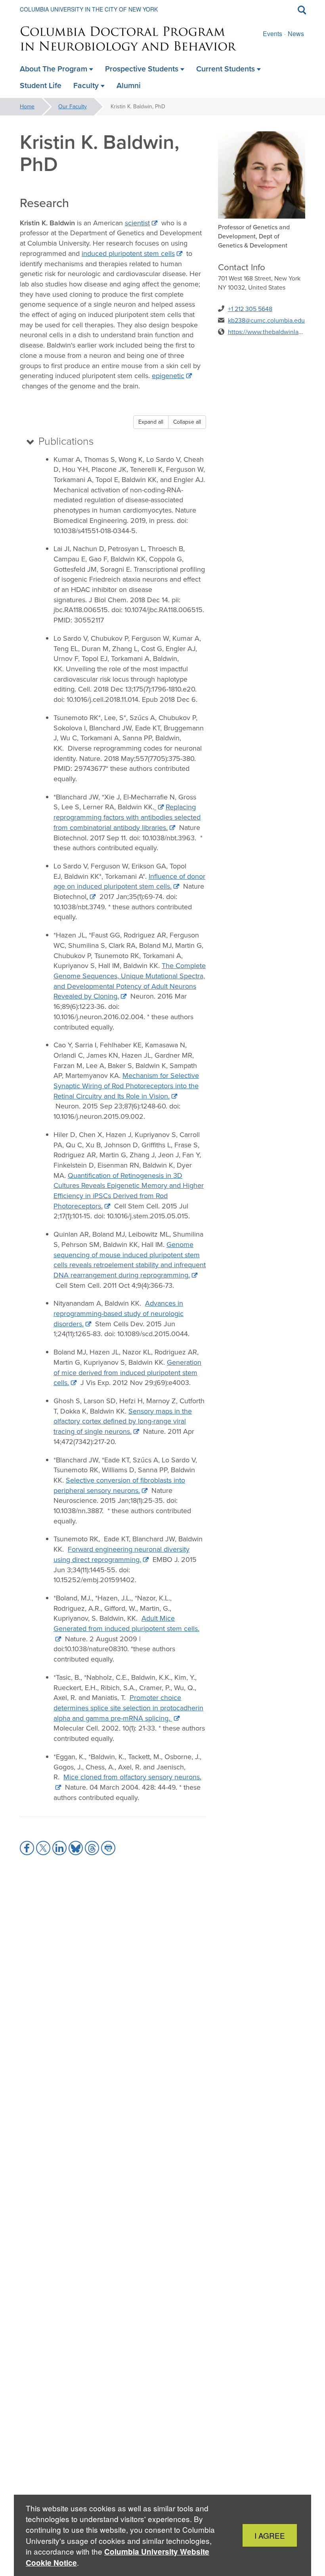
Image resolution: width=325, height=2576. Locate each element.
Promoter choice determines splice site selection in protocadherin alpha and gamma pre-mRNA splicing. (128, 1708)
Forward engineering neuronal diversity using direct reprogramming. (121, 1554)
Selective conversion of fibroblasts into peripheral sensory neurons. (119, 1485)
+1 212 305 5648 (250, 309)
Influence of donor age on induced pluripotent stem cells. (129, 882)
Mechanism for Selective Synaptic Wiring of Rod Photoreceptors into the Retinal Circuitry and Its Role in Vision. (126, 1086)
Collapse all (187, 422)
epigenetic (168, 376)
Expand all (151, 422)
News (296, 34)
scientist (137, 223)
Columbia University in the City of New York (89, 9)
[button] (27, 1848)
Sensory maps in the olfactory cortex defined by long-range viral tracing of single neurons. (123, 1421)
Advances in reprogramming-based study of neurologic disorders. (119, 1313)
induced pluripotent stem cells (128, 254)
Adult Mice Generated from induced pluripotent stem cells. (126, 1623)
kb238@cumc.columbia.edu (266, 320)
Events (272, 34)
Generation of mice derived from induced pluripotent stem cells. (127, 1373)
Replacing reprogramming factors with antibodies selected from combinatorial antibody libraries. (127, 817)
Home (27, 107)
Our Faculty (73, 107)
